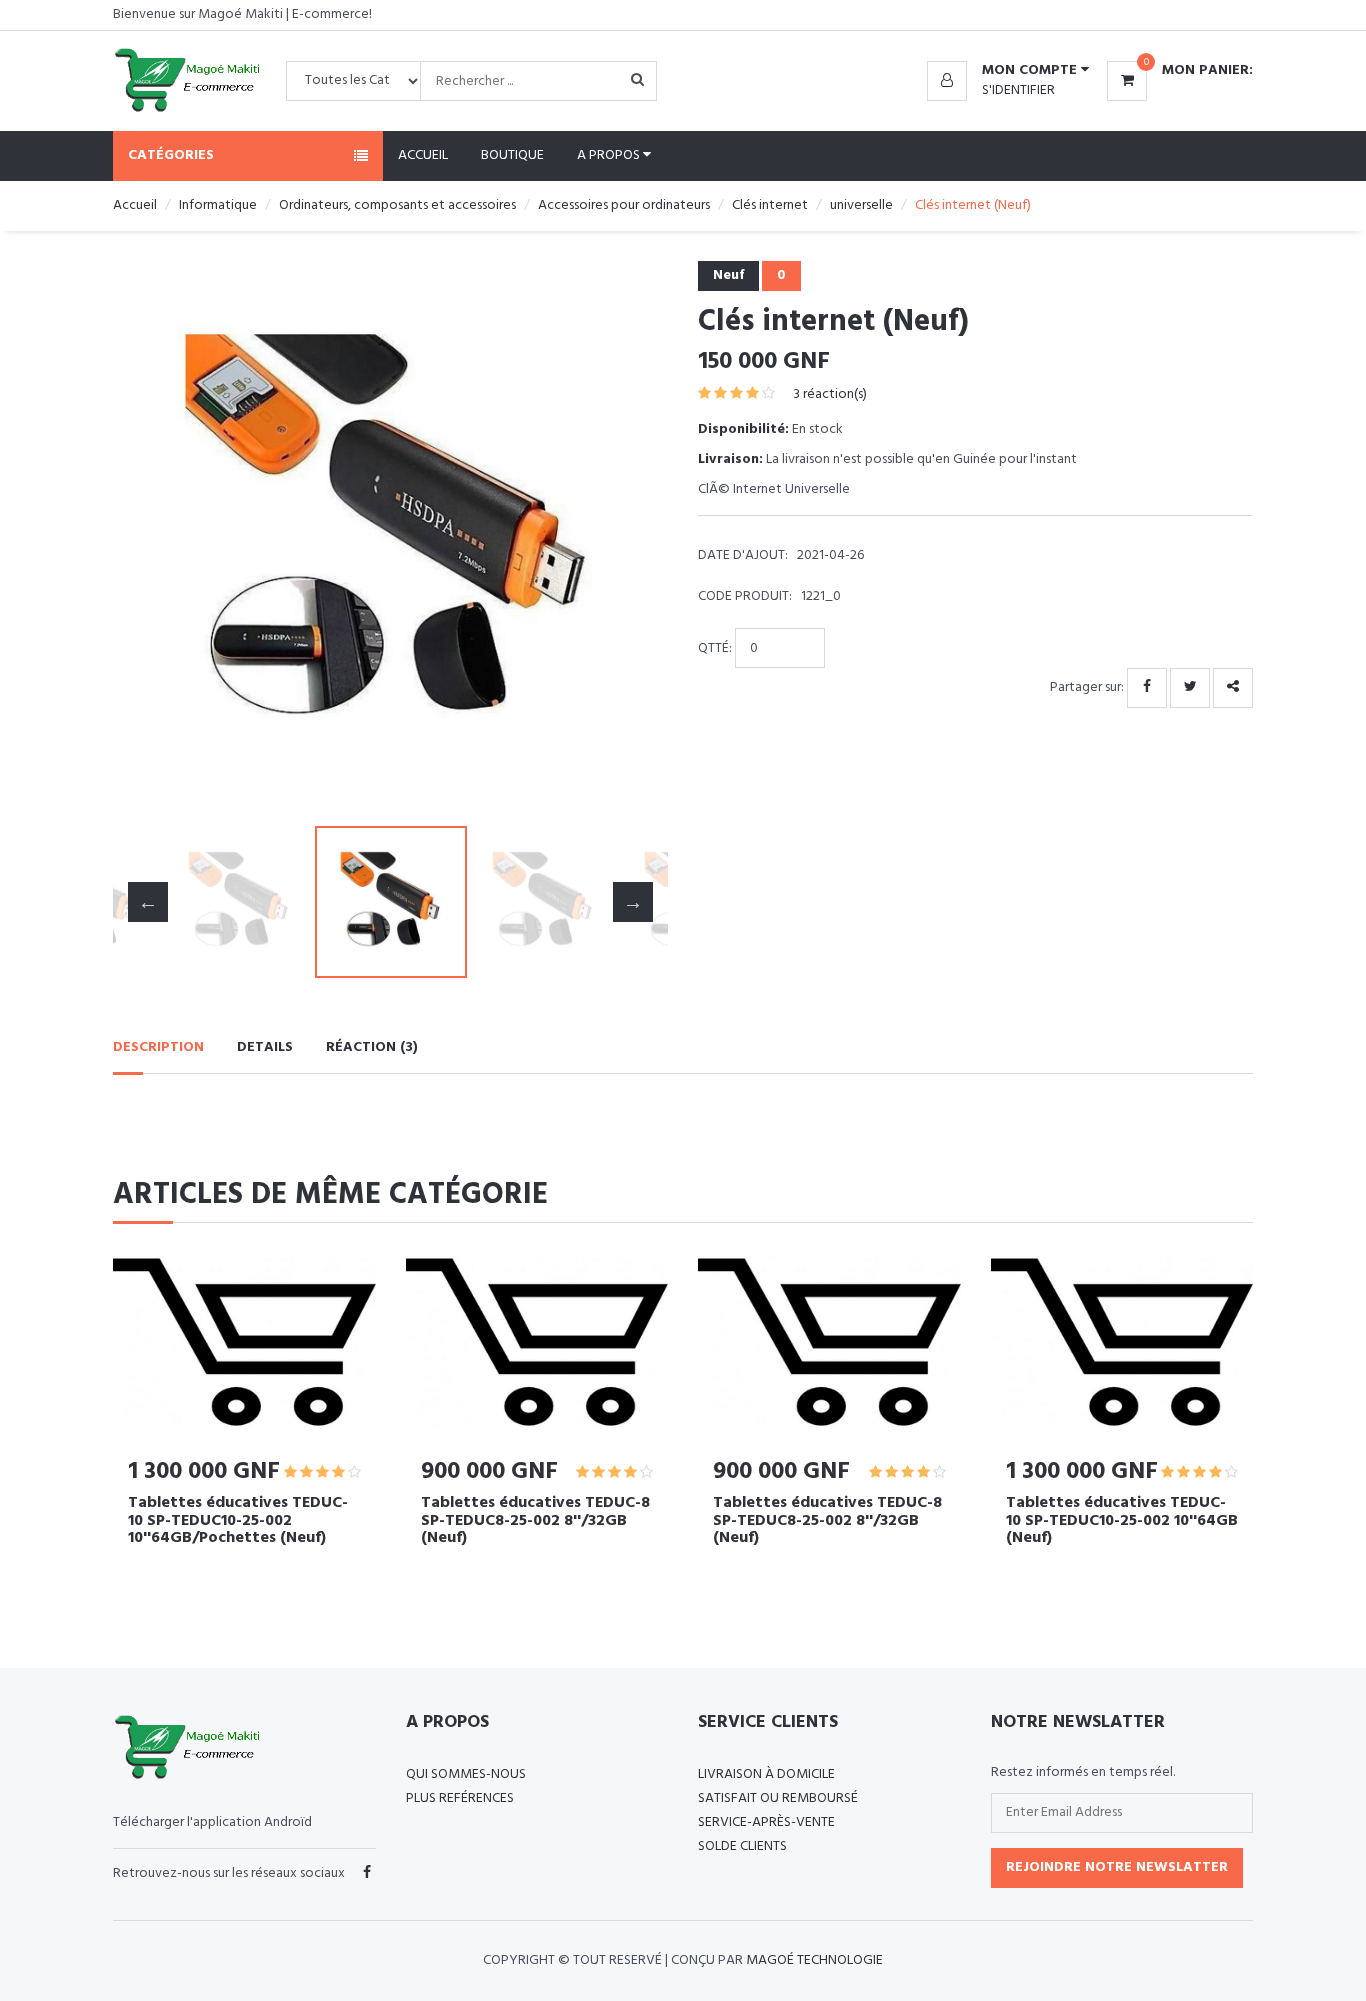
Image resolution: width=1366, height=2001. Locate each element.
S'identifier (1018, 90)
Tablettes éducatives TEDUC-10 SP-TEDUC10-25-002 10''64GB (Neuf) (1122, 1520)
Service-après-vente (766, 1822)
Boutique (512, 155)
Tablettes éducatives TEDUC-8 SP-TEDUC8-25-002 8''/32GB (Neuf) (535, 1520)
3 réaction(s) (830, 394)
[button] (1008, 71)
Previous (148, 539)
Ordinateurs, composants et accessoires (397, 205)
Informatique (218, 205)
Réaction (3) (372, 1047)
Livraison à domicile (766, 1774)
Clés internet (770, 205)
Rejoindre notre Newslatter (1117, 1867)
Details (265, 1047)
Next (633, 539)
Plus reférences (460, 1798)
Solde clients (742, 1846)
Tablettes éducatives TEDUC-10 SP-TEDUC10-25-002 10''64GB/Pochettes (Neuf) (238, 1520)
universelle (861, 205)
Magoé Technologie (814, 1960)
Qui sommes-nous (466, 1774)
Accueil (423, 155)
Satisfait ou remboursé (778, 1798)
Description (158, 1047)
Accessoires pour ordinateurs (624, 205)
